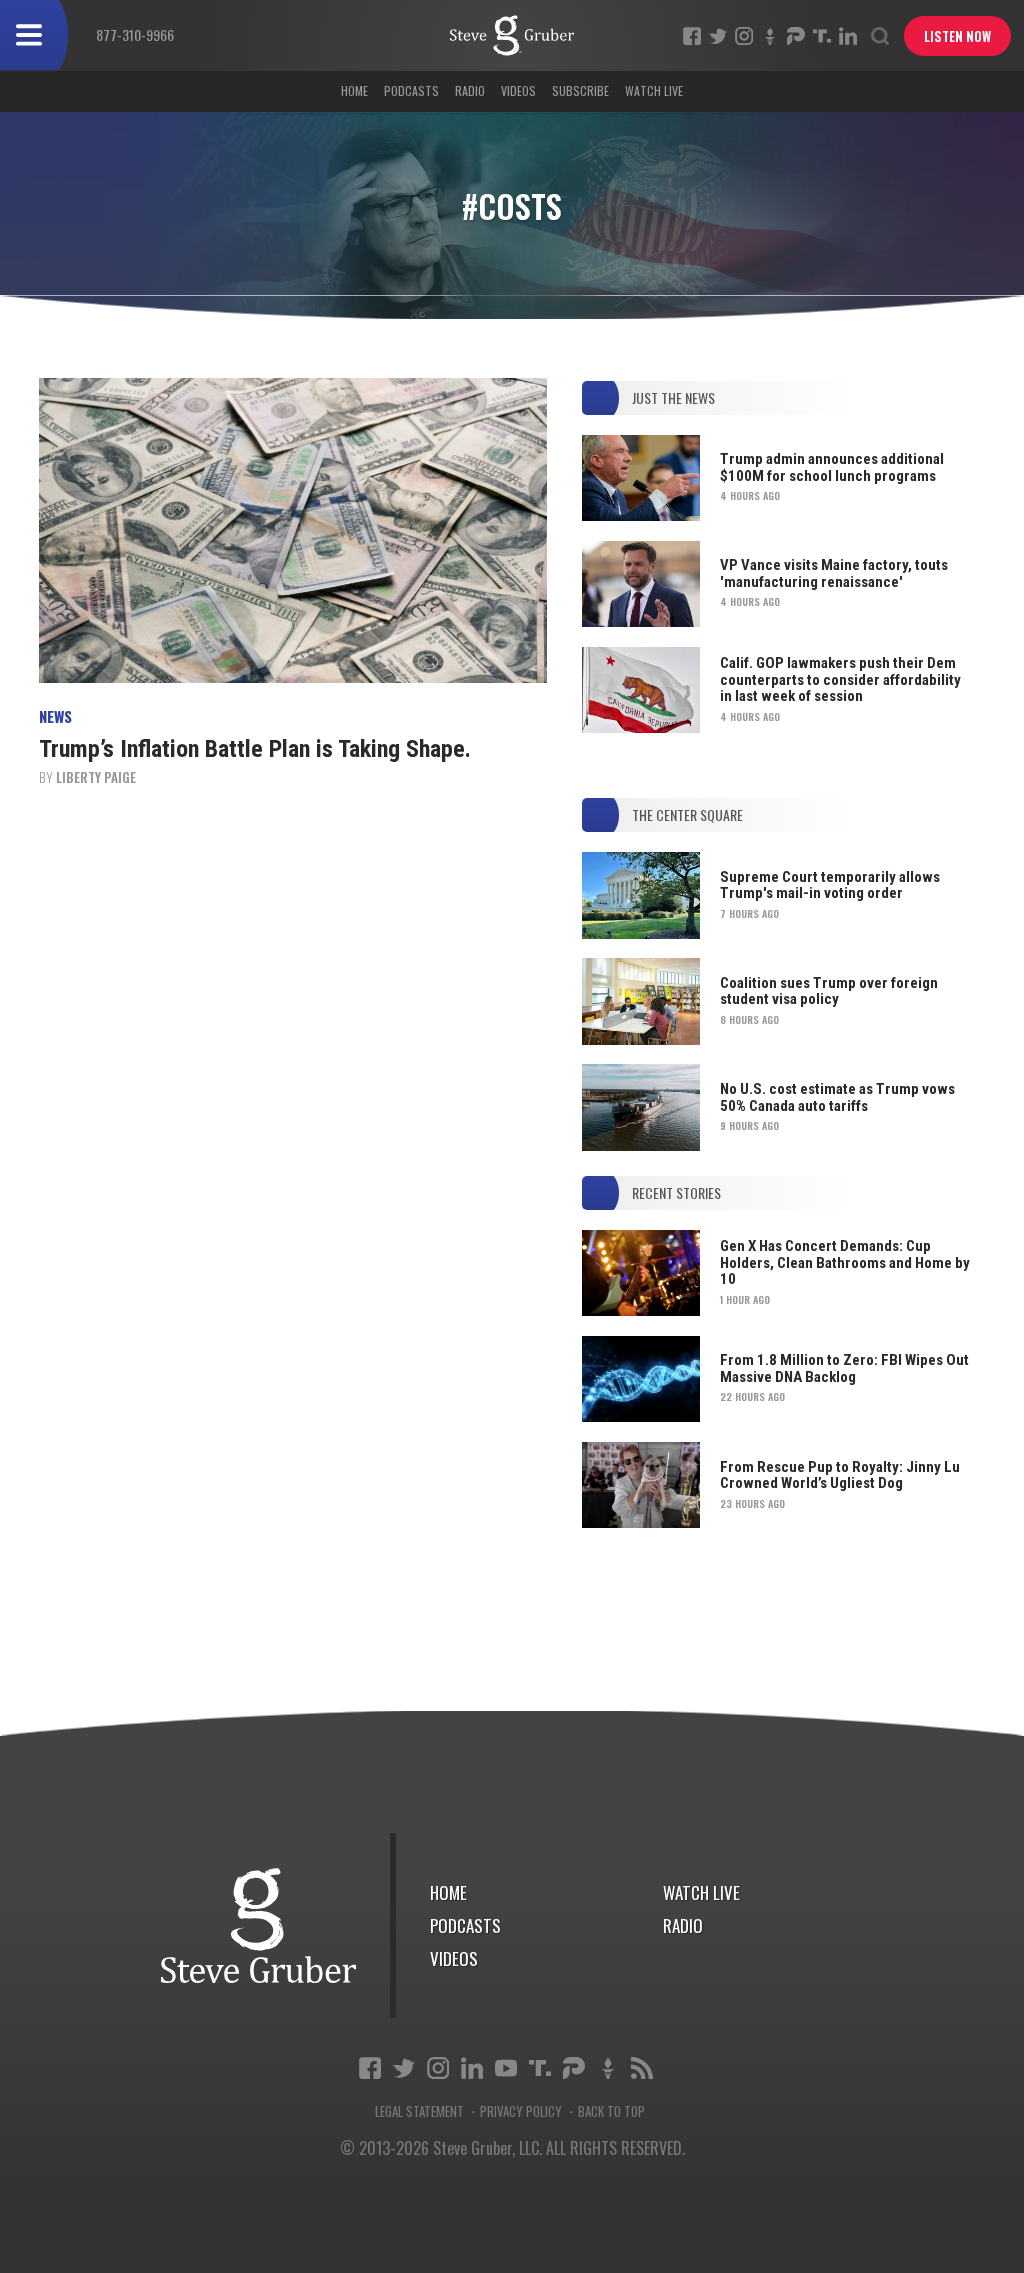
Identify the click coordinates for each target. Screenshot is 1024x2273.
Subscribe (580, 90)
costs (512, 35)
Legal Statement (419, 2111)
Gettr (770, 36)
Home (354, 90)
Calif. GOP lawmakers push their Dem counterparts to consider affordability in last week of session (840, 679)
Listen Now (957, 36)
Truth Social (540, 2068)
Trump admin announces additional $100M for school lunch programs (832, 467)
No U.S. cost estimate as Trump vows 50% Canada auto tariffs (837, 1097)
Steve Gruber (258, 1925)
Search (880, 36)
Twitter (718, 36)
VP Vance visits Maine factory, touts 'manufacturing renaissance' (834, 573)
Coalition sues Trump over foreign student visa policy (829, 991)
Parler (796, 36)
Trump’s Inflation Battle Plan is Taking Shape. (255, 749)
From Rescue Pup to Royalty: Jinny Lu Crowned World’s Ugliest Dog (840, 1475)
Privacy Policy (521, 2111)
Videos (518, 90)
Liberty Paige (96, 777)
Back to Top (611, 2111)
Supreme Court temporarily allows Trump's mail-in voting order (830, 885)
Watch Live (654, 90)
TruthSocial (822, 36)
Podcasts (411, 90)
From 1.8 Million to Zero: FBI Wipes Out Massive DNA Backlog (844, 1368)
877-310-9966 (135, 34)
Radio (470, 90)
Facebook (692, 36)
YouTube (506, 2068)
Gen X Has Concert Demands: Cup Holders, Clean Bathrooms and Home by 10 (845, 1262)
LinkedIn (848, 36)
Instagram (744, 36)
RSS (642, 2068)
